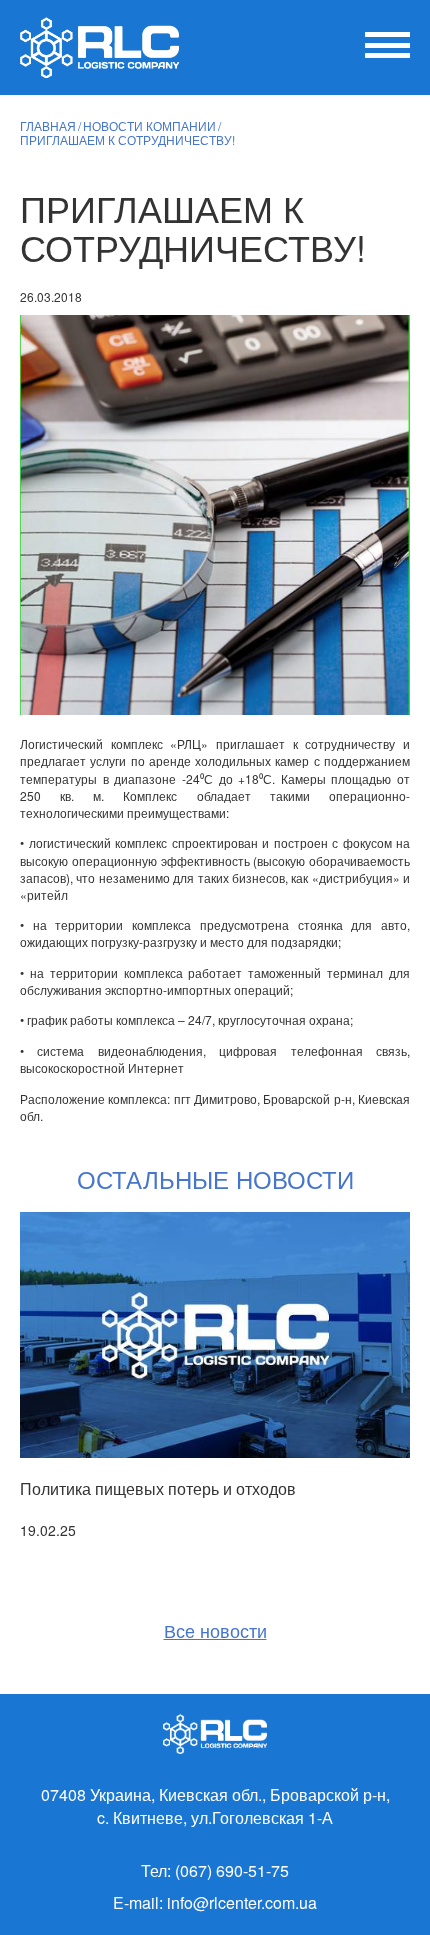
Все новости (215, 1630)
